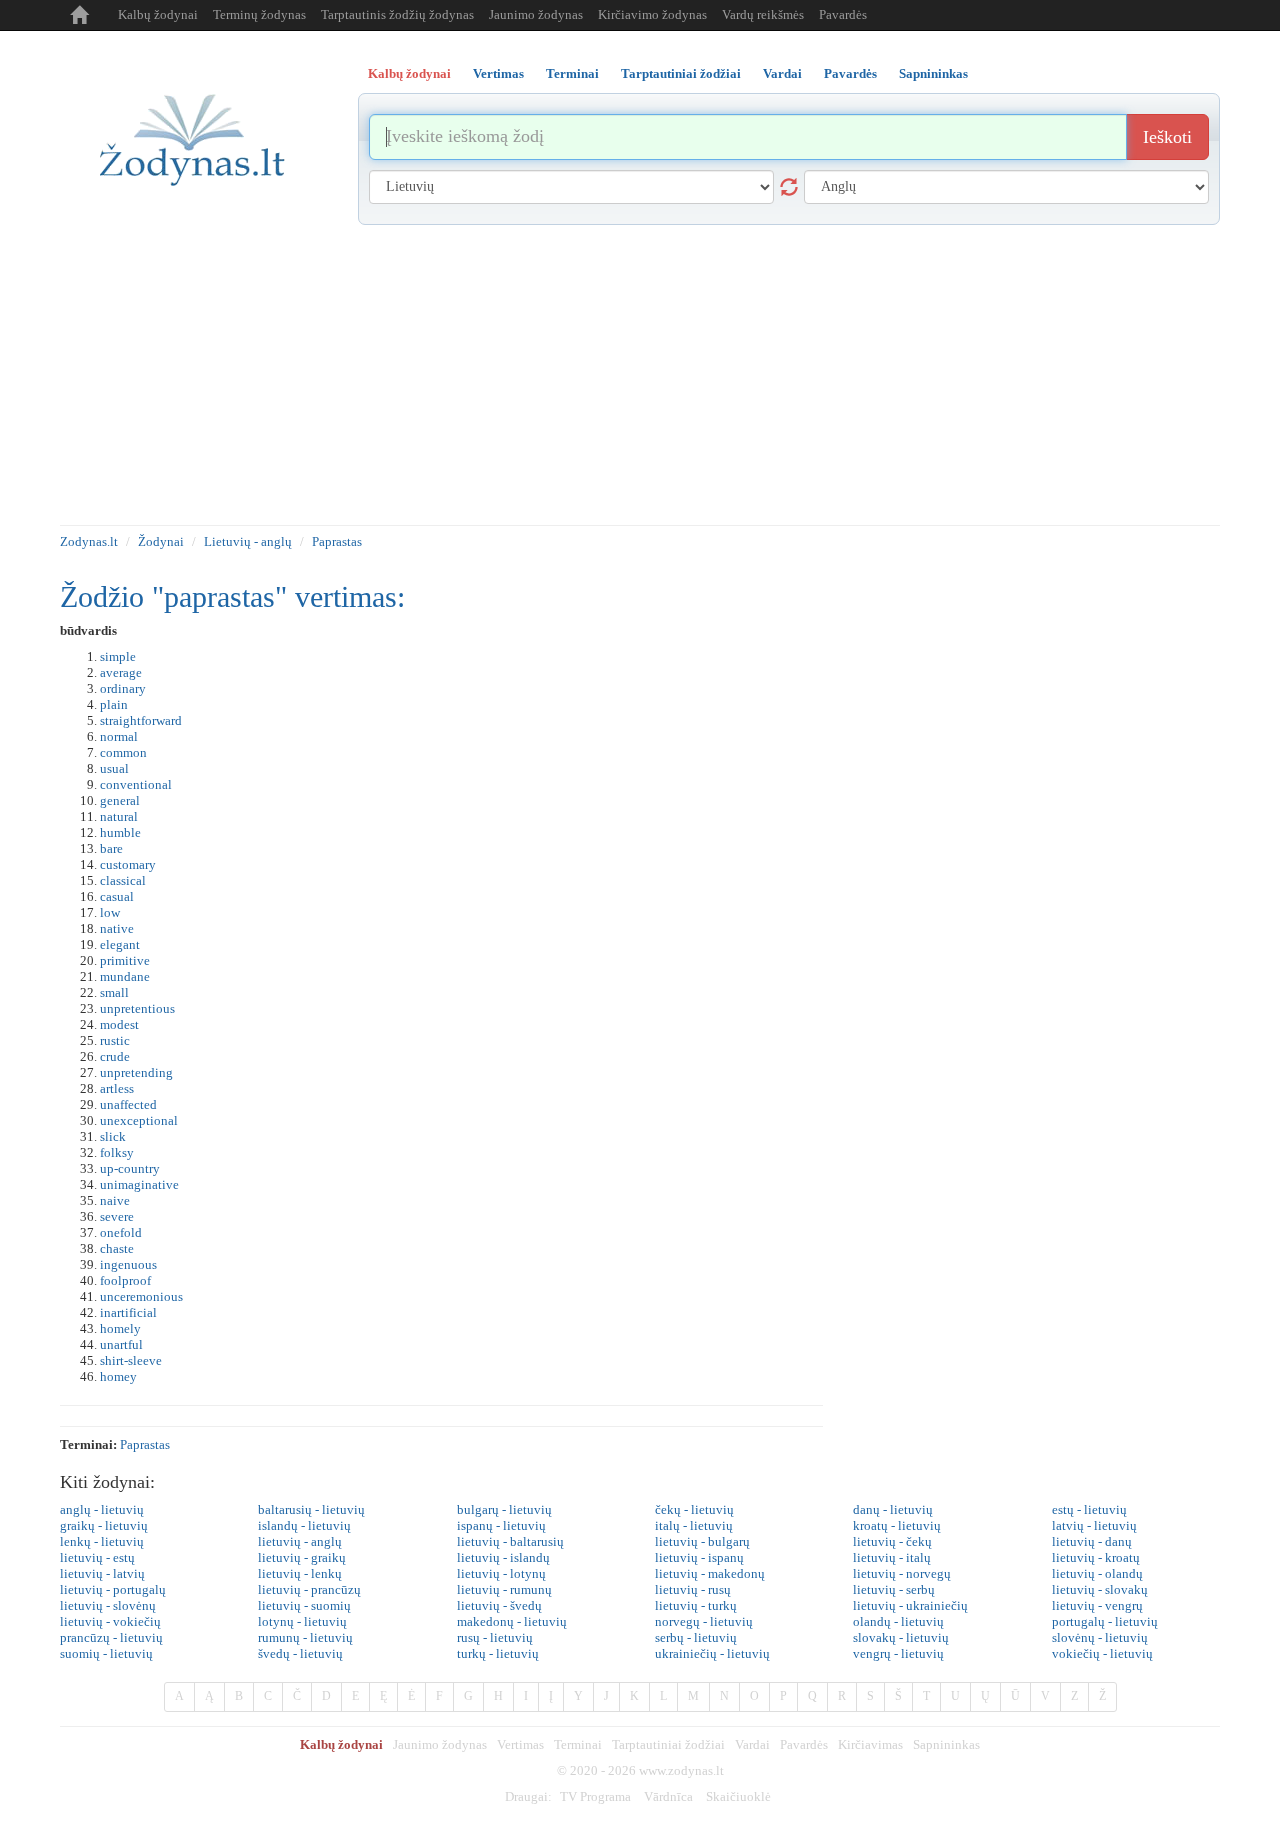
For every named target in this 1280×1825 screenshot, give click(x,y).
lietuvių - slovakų (1100, 1589)
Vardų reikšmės (763, 14)
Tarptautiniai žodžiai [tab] (681, 73)
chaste (117, 1248)
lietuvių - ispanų (699, 1557)
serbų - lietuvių (696, 1637)
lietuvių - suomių (304, 1605)
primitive (125, 960)
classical (123, 880)
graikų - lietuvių (104, 1525)
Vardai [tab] (782, 73)
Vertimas (520, 1744)
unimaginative (139, 1184)
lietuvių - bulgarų (702, 1541)
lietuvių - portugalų (113, 1589)
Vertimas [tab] (498, 73)
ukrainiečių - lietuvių (712, 1653)
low (110, 912)
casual (117, 896)
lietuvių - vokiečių (110, 1621)
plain (114, 704)
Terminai (578, 1744)
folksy (117, 1152)
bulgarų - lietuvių (504, 1509)
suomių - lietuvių (106, 1653)
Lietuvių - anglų (248, 541)
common (123, 752)
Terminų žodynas (259, 14)
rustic (115, 1040)
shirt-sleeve (131, 1360)
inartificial (128, 1312)
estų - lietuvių (1089, 1509)
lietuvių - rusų (693, 1589)
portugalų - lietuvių (1105, 1621)
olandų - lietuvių (898, 1621)
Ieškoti (1167, 137)
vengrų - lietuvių (898, 1653)
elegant (120, 944)
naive (115, 1200)
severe (117, 1216)
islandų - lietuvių (304, 1525)
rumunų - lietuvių (305, 1637)
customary (128, 864)
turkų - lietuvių (498, 1653)
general (120, 800)
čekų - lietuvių (694, 1509)
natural (119, 816)
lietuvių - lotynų (501, 1573)
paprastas (145, 1444)
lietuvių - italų (892, 1557)
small (114, 992)
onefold (121, 1232)
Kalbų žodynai (158, 14)
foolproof (125, 1280)
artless (117, 1088)
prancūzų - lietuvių (111, 1637)
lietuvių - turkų (696, 1605)
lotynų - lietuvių (302, 1621)
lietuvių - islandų (503, 1557)
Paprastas (337, 541)
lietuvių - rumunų (504, 1589)
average (121, 672)
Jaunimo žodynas (536, 14)
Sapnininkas (946, 1744)
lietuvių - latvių (102, 1573)
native (117, 928)
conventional (136, 784)
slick (113, 1136)
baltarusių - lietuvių (311, 1509)
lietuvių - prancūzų (309, 1589)
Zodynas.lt (89, 541)
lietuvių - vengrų (1097, 1605)
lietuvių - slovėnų (108, 1605)
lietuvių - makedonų (710, 1573)
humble (120, 832)
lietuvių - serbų (894, 1589)
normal (119, 736)
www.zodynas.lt (681, 1770)
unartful (121, 1344)
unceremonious (141, 1296)
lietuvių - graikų (302, 1557)
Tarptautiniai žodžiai (668, 1744)
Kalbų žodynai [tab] (409, 73)
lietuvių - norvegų (902, 1573)
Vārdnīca (668, 1796)
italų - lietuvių (694, 1525)
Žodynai (161, 541)
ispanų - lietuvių (501, 1525)
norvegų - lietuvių (704, 1621)
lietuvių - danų (1092, 1541)
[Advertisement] (640, 375)
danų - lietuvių (893, 1509)
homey (118, 1376)
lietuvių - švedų (499, 1605)
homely (120, 1328)
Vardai (752, 1744)
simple (118, 656)
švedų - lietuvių (300, 1653)
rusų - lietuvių (495, 1637)
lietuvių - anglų (300, 1541)
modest (119, 1024)
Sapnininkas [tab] (933, 73)
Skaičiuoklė (738, 1796)
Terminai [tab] (572, 73)
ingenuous (128, 1264)
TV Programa (595, 1796)
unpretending (136, 1072)
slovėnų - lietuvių (1100, 1637)
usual (114, 768)
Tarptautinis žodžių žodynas (397, 14)
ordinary (123, 688)
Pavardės (843, 14)
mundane (125, 976)
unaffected (128, 1104)
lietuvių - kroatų (1096, 1557)
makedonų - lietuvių (512, 1621)
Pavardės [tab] (850, 73)
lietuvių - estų (97, 1557)
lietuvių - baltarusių (510, 1541)
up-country (130, 1168)
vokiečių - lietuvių (1102, 1653)
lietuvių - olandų (1097, 1573)
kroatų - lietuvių (897, 1525)
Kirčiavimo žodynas (652, 14)
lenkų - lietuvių (102, 1541)
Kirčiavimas (870, 1744)
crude (115, 1056)
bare (111, 848)
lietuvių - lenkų (300, 1573)
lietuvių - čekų (892, 1541)
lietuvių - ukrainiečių (910, 1605)
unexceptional (139, 1120)
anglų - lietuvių (102, 1509)
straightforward (141, 720)
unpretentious (137, 1008)
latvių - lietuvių (1094, 1525)
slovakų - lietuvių (901, 1637)
